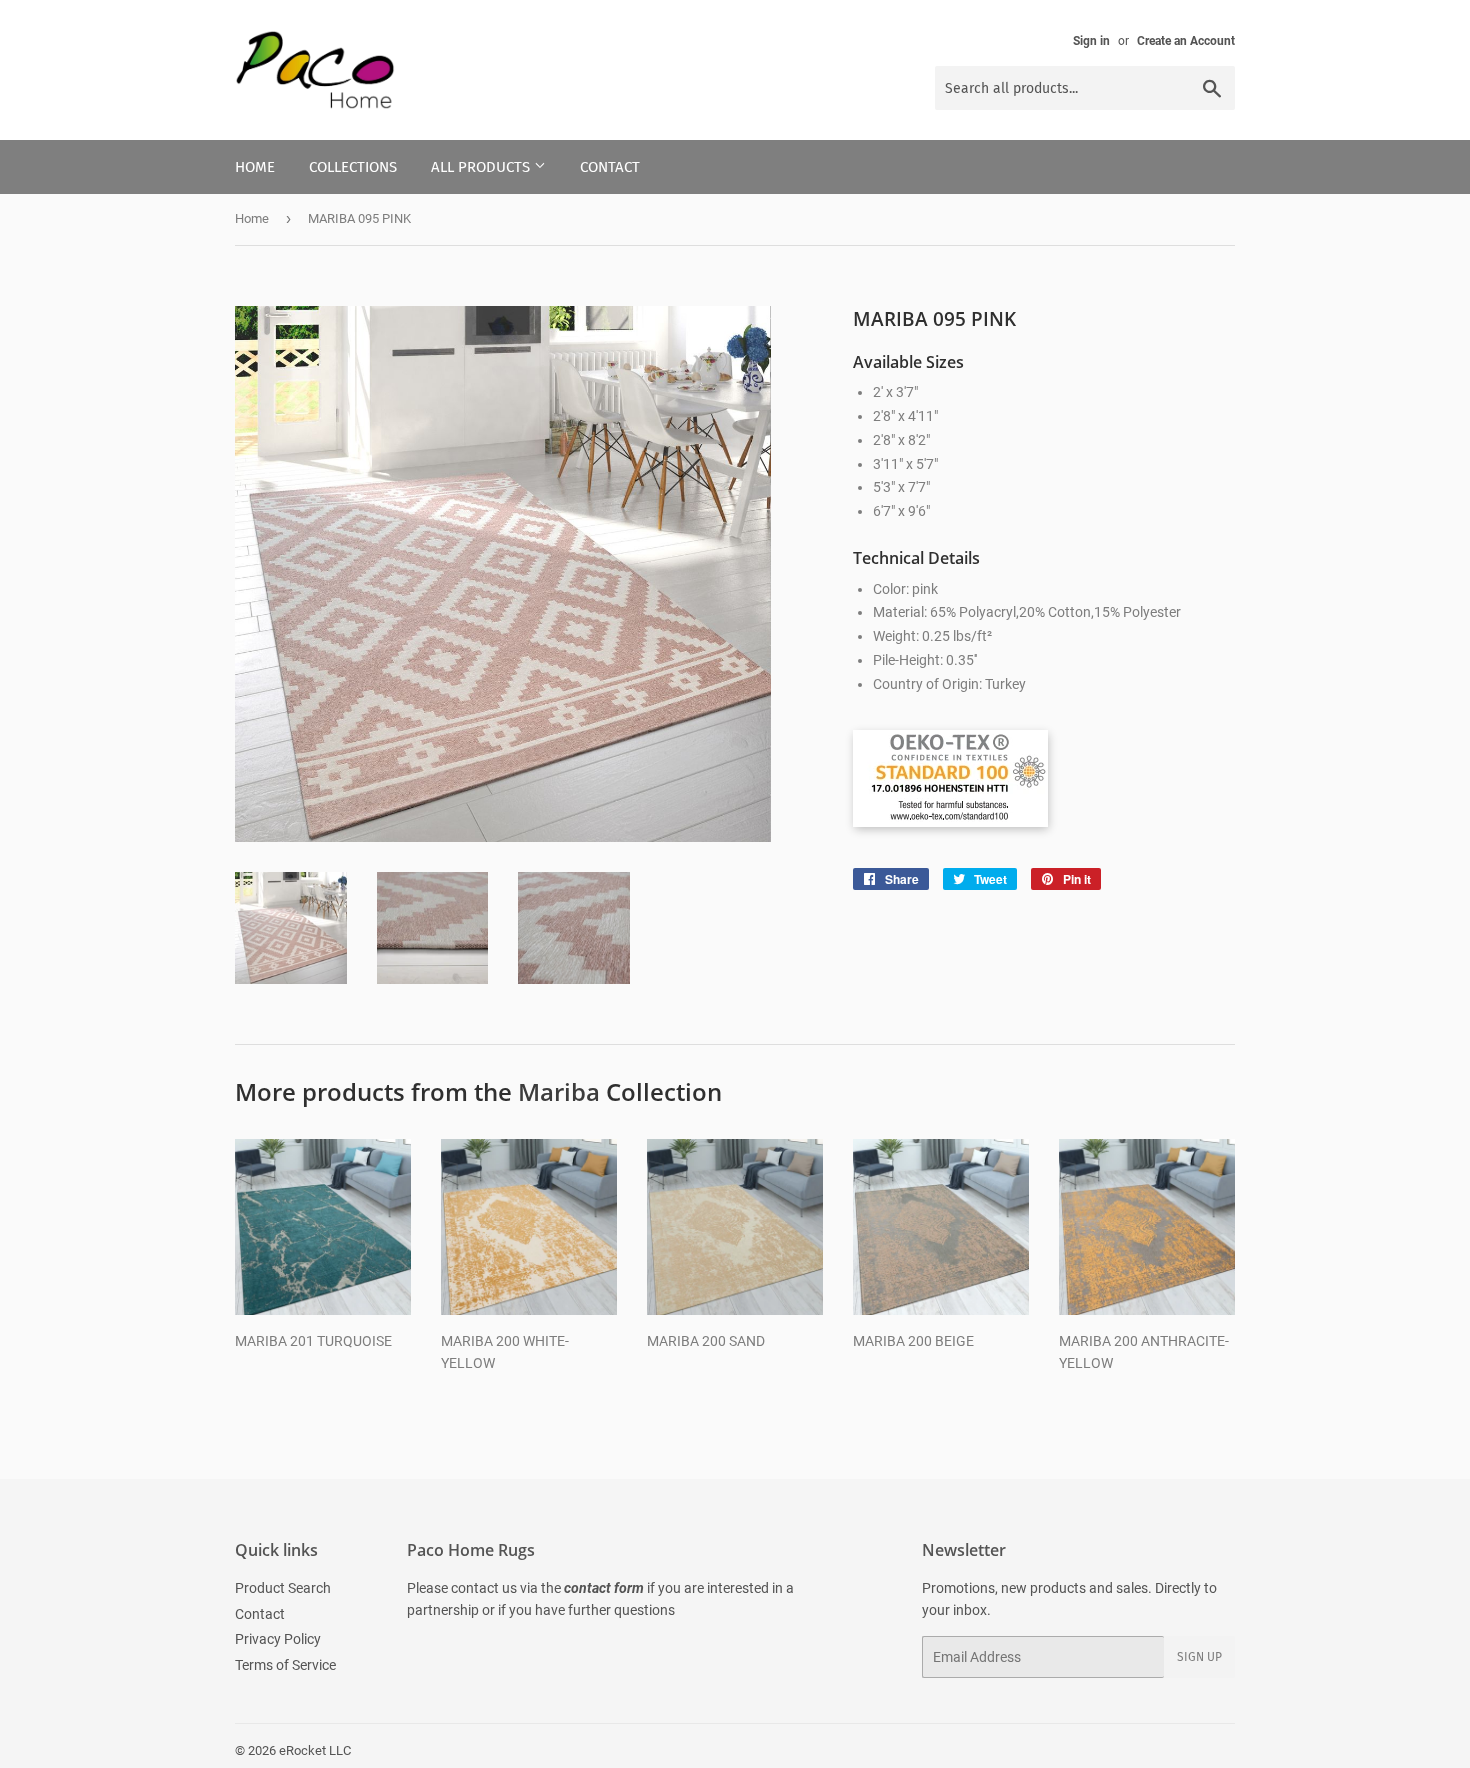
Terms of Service (285, 1665)
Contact (610, 167)
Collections (353, 167)
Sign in (1091, 41)
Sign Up (1199, 1657)
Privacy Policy (278, 1639)
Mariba (559, 1091)
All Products (482, 167)
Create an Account (1186, 41)
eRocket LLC (315, 1750)
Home (255, 167)
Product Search (283, 1588)
